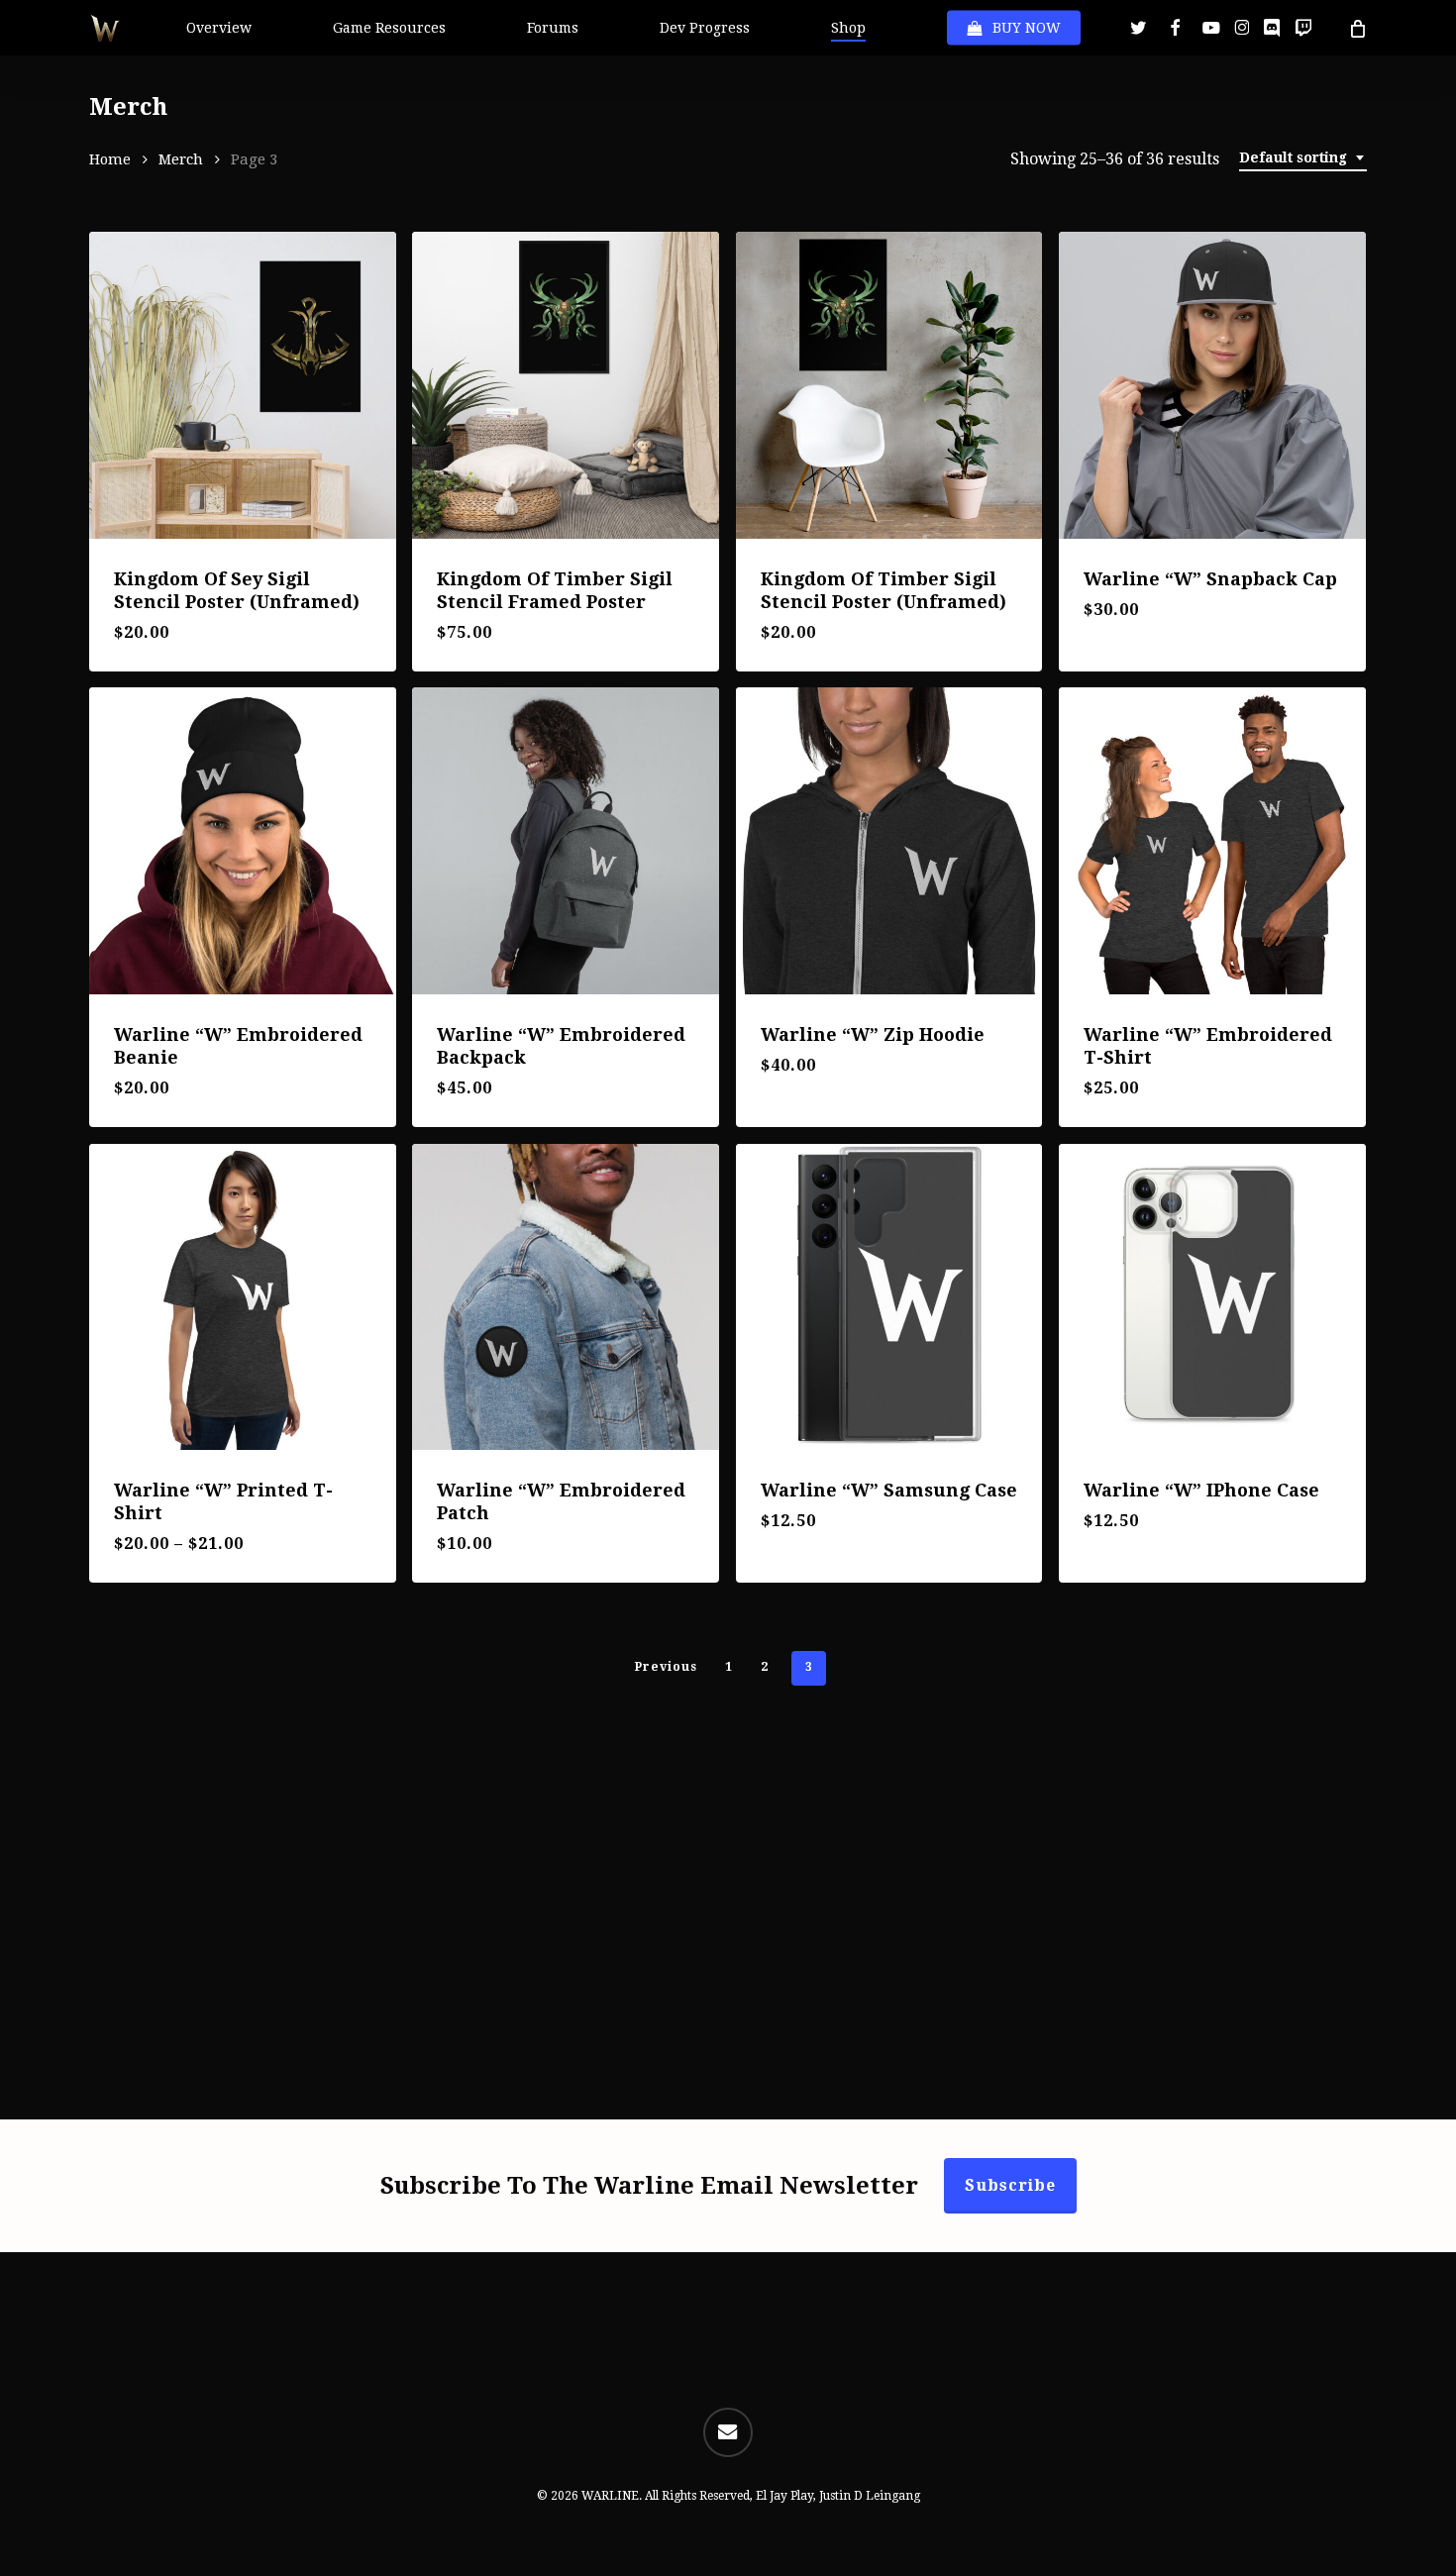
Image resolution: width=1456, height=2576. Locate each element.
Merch (181, 159)
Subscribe (1010, 2185)
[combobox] (1303, 158)
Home (110, 159)
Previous (666, 1667)
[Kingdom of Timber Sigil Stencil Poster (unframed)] (889, 385)
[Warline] (1212, 385)
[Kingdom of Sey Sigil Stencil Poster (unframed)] (243, 385)
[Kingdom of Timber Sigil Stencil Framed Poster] (566, 385)
